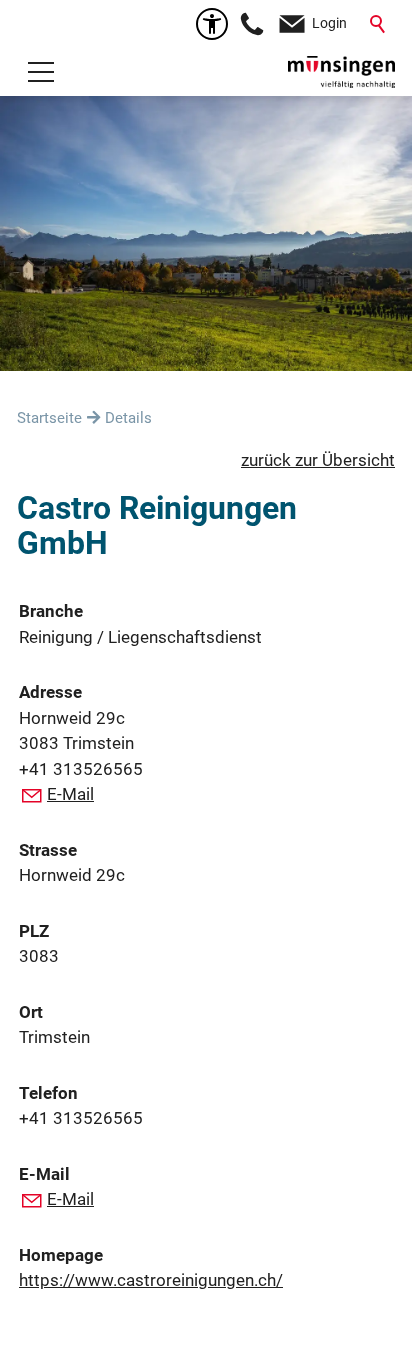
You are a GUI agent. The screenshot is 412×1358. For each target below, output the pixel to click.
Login (329, 23)
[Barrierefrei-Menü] (212, 24)
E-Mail (70, 794)
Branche (51, 611)
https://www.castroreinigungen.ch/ (151, 1280)
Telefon (48, 1093)
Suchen (379, 24)
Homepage (61, 1255)
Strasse (48, 850)
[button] (41, 72)
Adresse (50, 692)
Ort (31, 1012)
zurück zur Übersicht (318, 460)
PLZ (34, 931)
